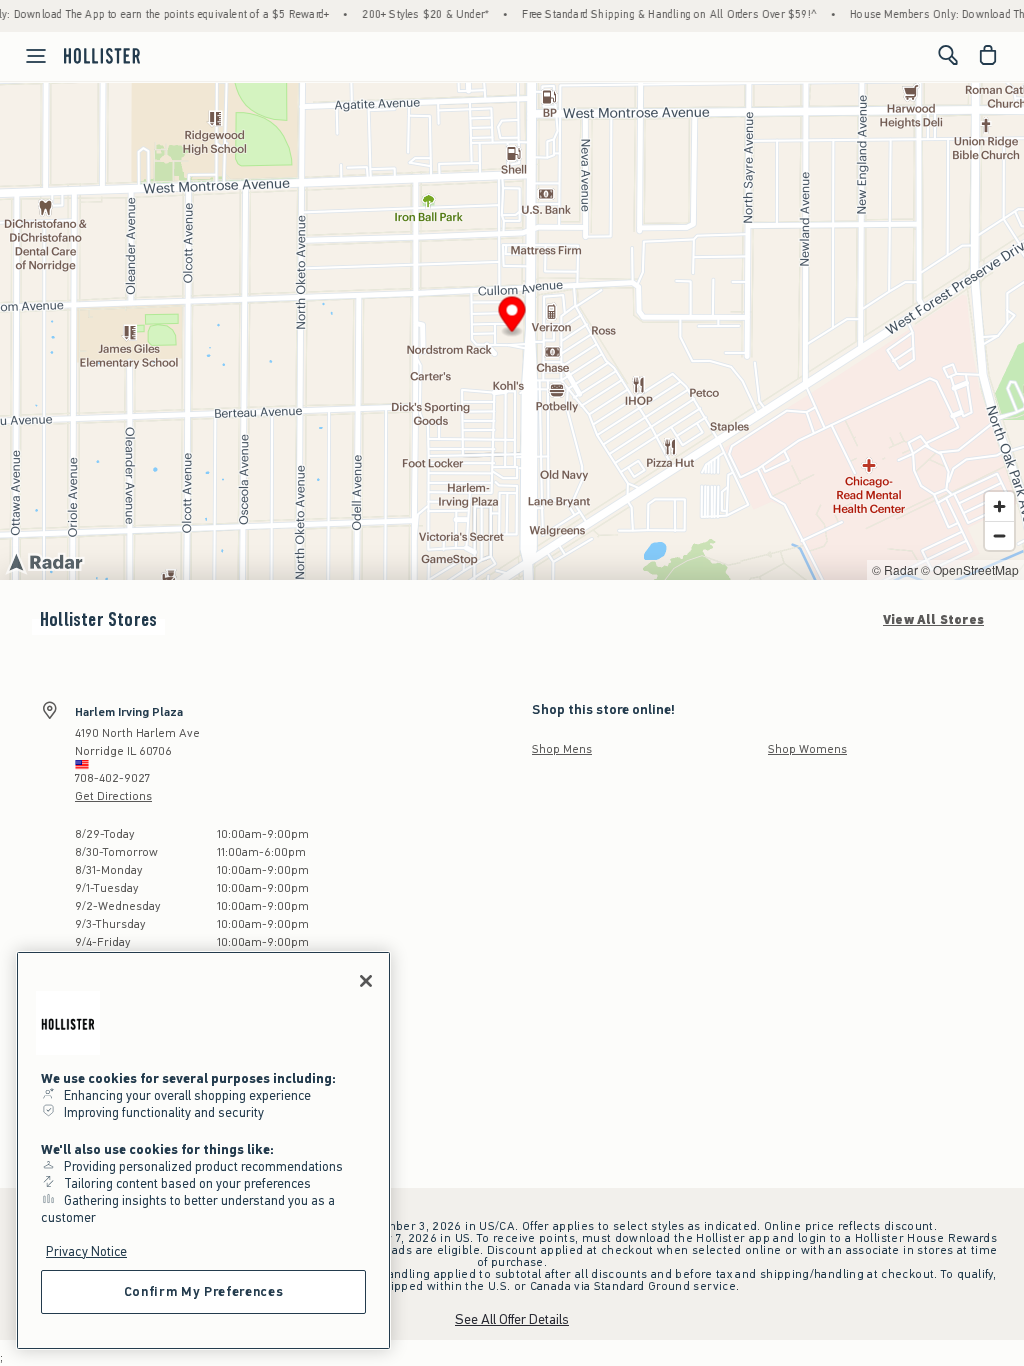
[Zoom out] (999, 535)
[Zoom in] (999, 506)
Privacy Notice (86, 1251)
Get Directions (113, 796)
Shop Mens (562, 749)
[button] (512, 317)
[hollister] (102, 55)
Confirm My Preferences (203, 1291)
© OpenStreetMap (970, 569)
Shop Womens (807, 749)
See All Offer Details (512, 1319)
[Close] (366, 981)
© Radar (895, 569)
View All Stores (933, 620)
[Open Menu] (26, 56)
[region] (203, 1150)
